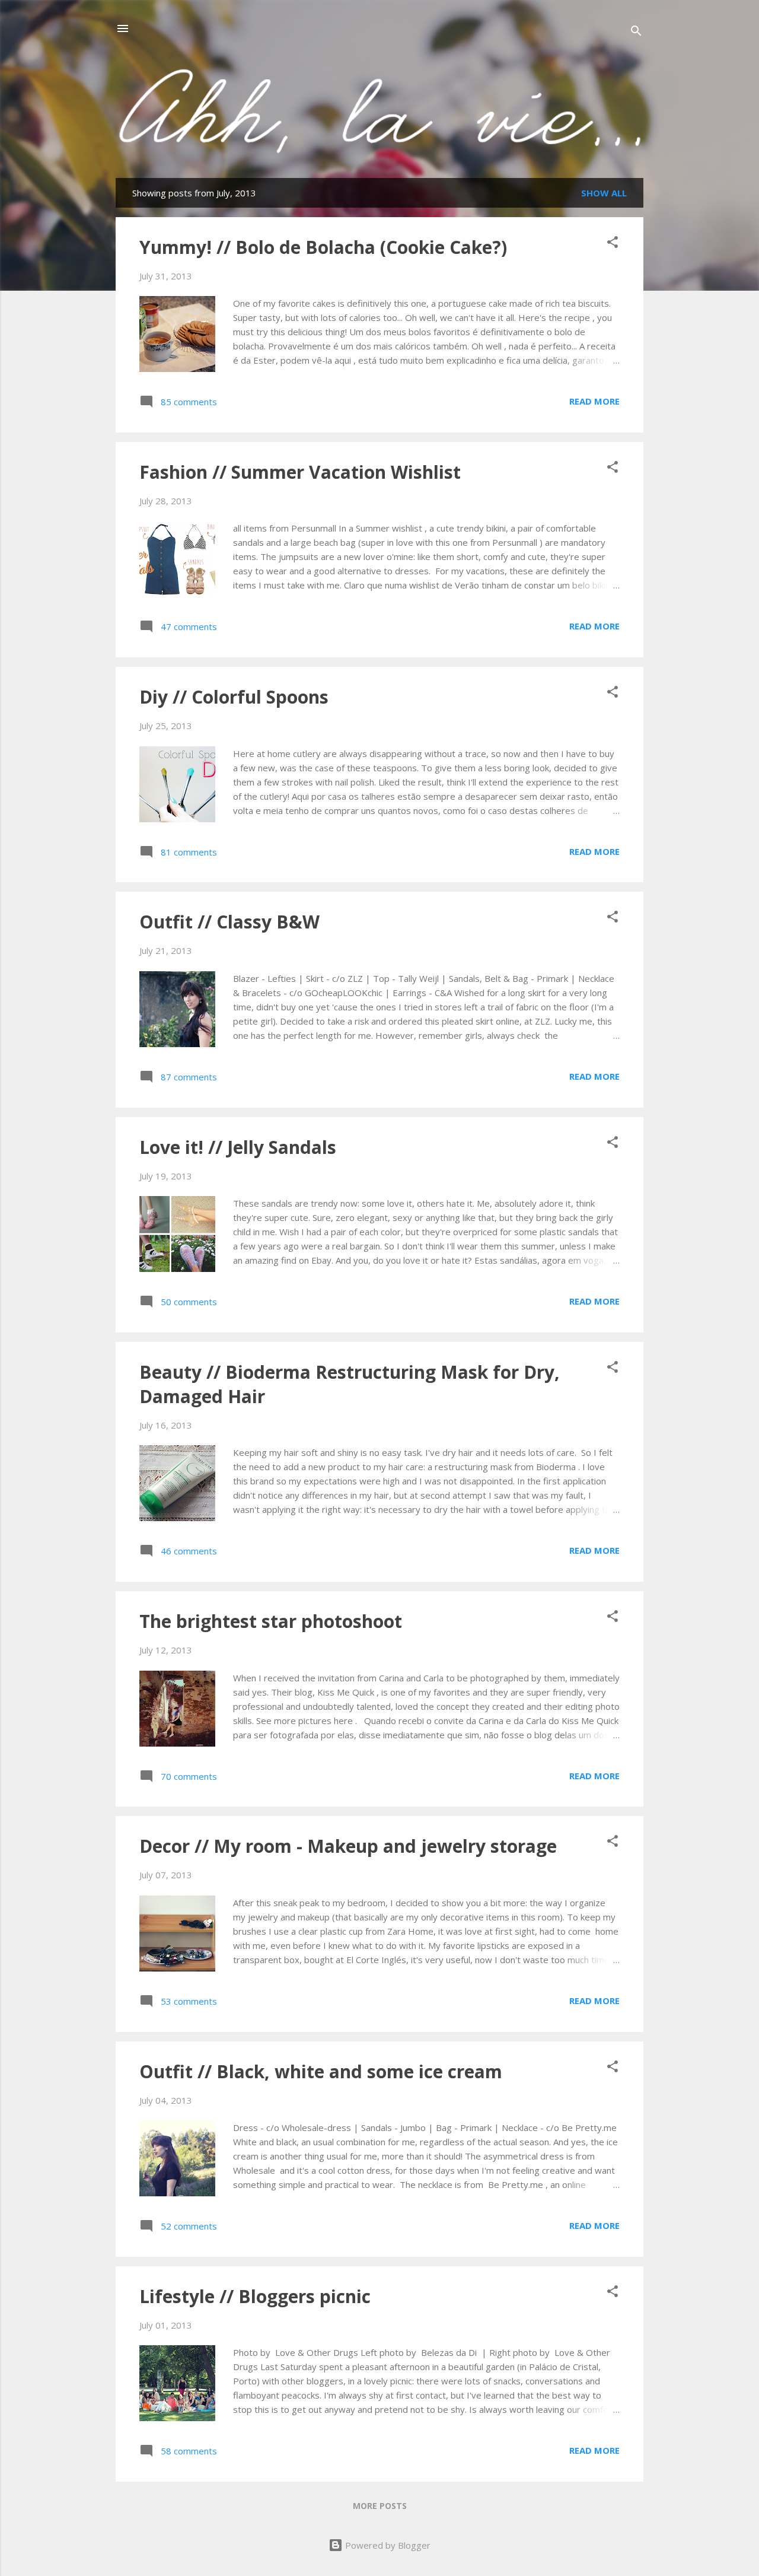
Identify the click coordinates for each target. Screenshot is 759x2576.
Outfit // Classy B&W (229, 922)
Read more (594, 401)
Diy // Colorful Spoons (234, 697)
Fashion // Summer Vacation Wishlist (300, 472)
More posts (380, 2506)
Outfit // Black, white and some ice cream (321, 2071)
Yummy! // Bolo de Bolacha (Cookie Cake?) (323, 247)
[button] (613, 244)
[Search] (636, 32)
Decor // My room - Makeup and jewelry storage (348, 1846)
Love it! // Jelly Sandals (238, 1147)
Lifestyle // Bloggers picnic (255, 2296)
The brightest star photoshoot (271, 1621)
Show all (604, 193)
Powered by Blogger (387, 2545)
